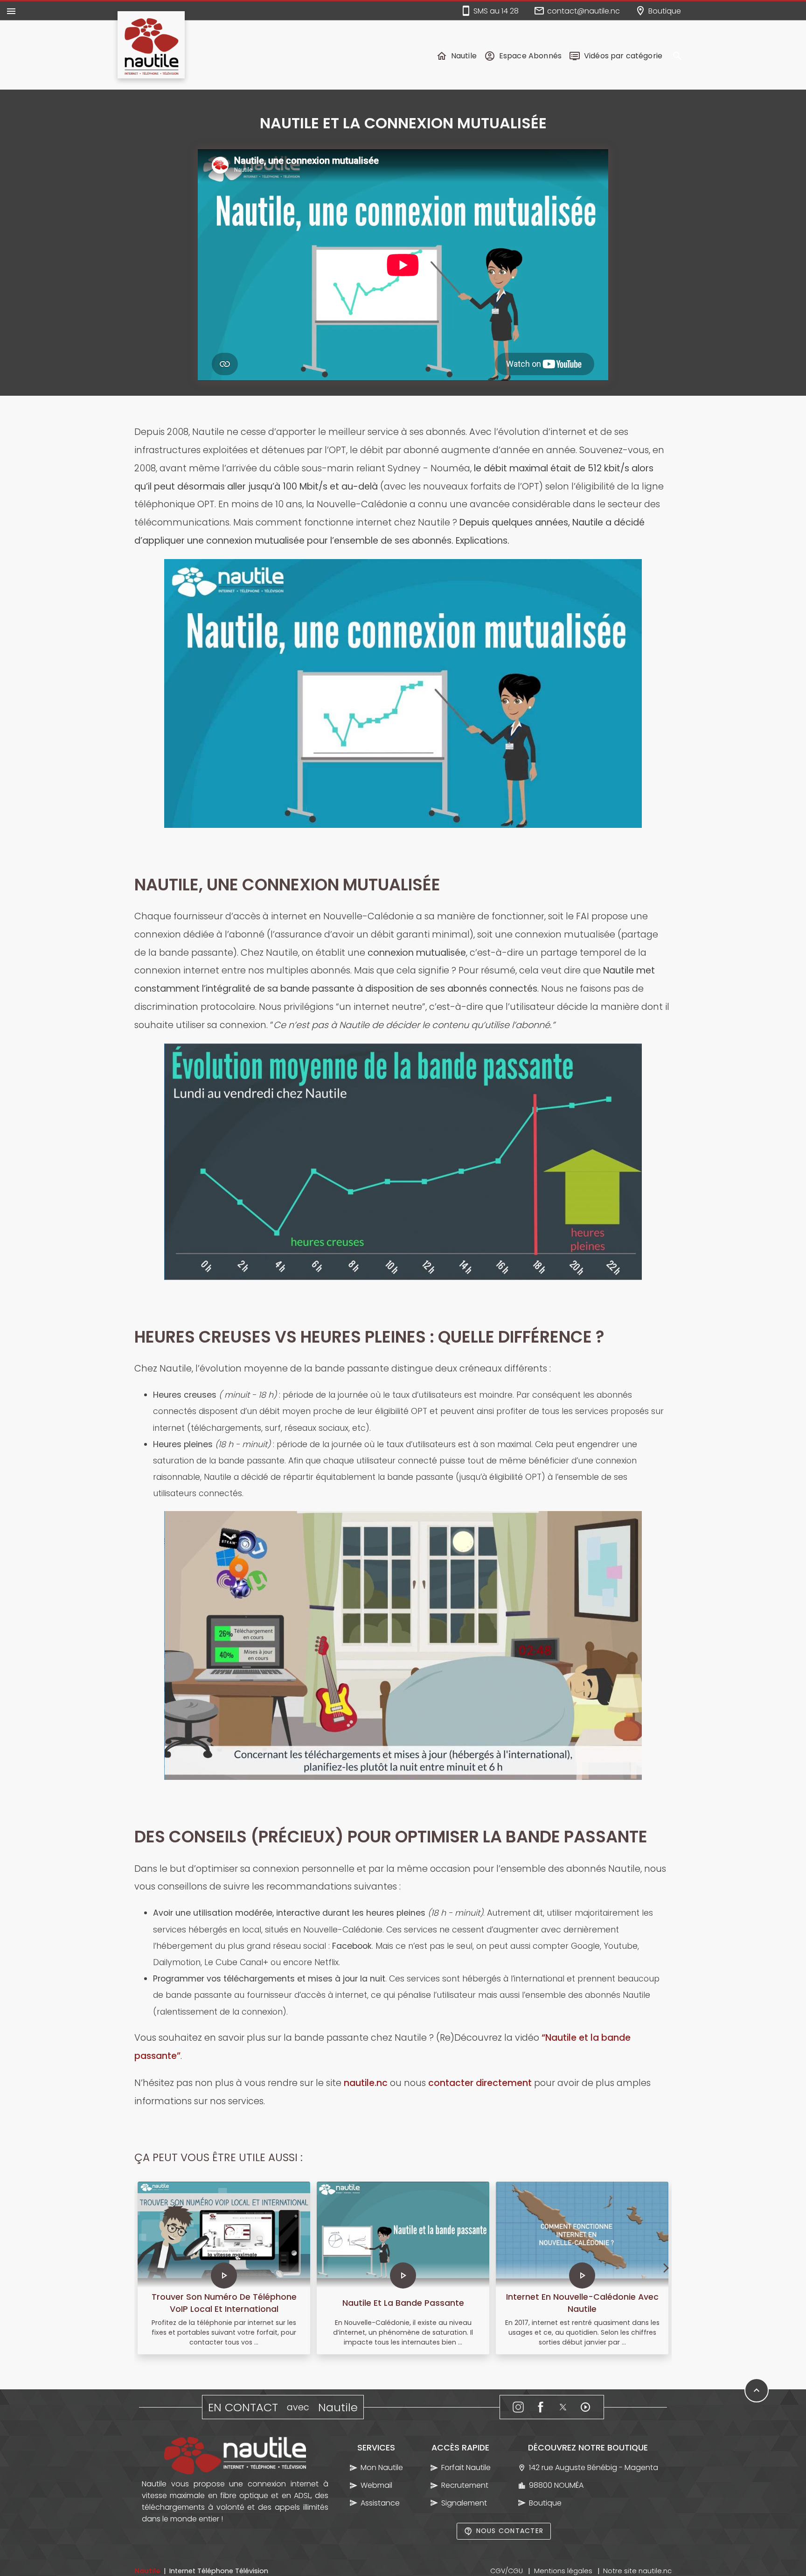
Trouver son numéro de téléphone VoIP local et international (224, 2303)
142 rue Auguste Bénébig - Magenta (593, 2467)
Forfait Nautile (466, 2467)
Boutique (545, 2503)
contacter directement (480, 2083)
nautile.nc (366, 2083)
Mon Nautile (382, 2467)
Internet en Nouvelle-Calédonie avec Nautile (582, 2303)
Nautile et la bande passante (403, 2303)
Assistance (380, 2503)
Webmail (376, 2485)
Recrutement (465, 2485)
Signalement (464, 2503)
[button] (677, 56)
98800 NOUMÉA (556, 2485)
